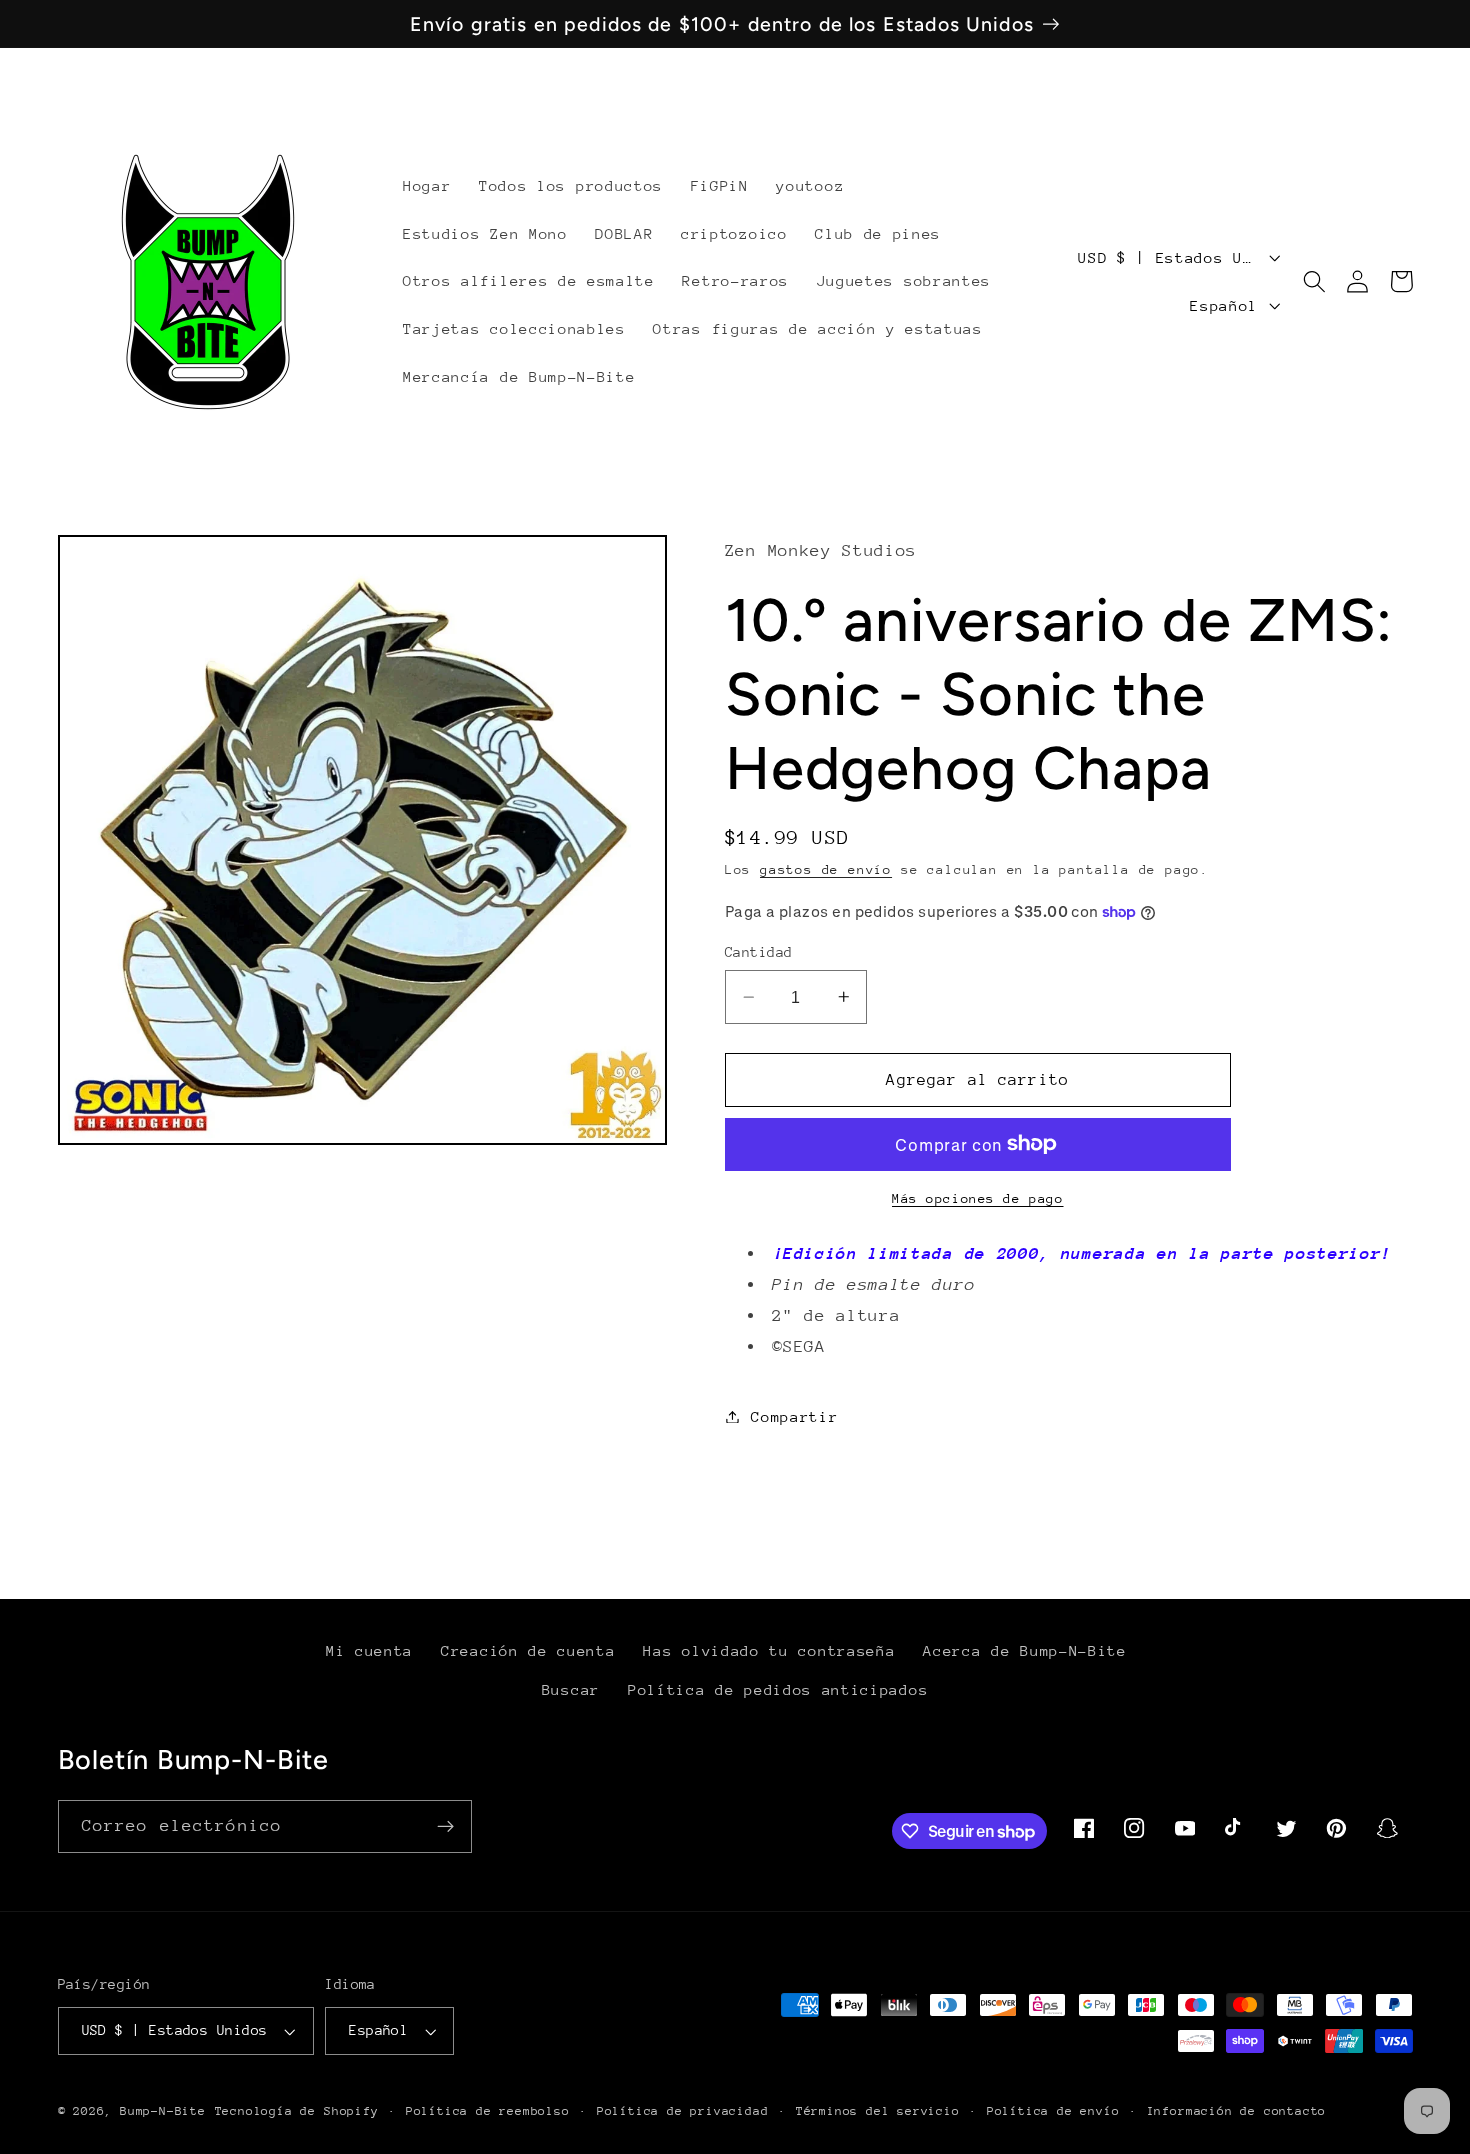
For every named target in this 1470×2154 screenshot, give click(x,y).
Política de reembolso (488, 2111)
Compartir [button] (794, 1416)
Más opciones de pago (978, 1198)
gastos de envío (826, 869)
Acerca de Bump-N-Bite (1025, 1650)
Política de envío (1053, 2111)
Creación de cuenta (528, 1650)
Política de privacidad (683, 2111)
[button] (1314, 281)
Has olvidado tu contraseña (769, 1650)
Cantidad (759, 952)
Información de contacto (1237, 2111)
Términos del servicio (878, 2111)
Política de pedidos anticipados (778, 1689)
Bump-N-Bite (163, 2111)
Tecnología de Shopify (297, 2111)
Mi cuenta (369, 1650)
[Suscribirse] (445, 1827)
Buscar (571, 1689)
